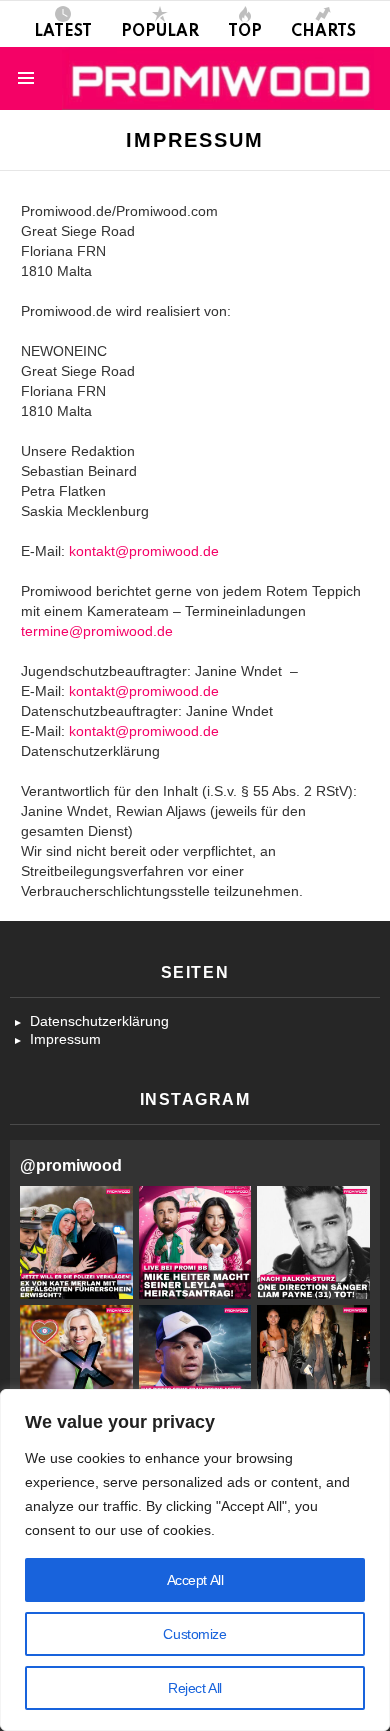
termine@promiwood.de (97, 631)
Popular (160, 32)
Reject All (195, 1688)
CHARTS (323, 32)
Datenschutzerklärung (99, 1021)
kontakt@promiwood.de (144, 551)
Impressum (65, 1039)
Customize (194, 1634)
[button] (76, 1242)
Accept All (195, 1580)
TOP (245, 32)
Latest (63, 32)
